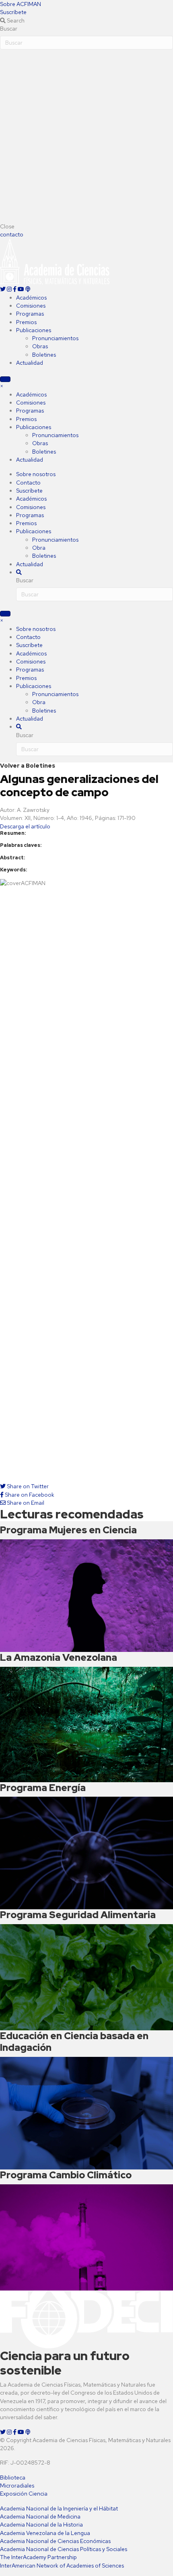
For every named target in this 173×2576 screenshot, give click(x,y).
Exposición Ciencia (24, 2494)
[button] (21, 4)
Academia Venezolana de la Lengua (45, 2533)
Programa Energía (43, 1788)
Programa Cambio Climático (66, 2175)
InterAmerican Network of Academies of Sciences (62, 2566)
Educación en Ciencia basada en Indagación (74, 2042)
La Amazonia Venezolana (59, 1657)
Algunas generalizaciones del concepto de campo (79, 786)
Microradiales (17, 2486)
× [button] (2, 386)
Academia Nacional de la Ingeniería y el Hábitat (59, 2508)
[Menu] (5, 379)
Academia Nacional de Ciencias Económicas (55, 2541)
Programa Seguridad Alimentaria (78, 1915)
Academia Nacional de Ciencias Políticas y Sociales (64, 2549)
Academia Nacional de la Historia (41, 2525)
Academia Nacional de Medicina (40, 2516)
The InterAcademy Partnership (38, 2557)
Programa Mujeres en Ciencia (68, 1530)
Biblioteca (13, 2477)
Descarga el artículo (25, 826)
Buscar (9, 29)
